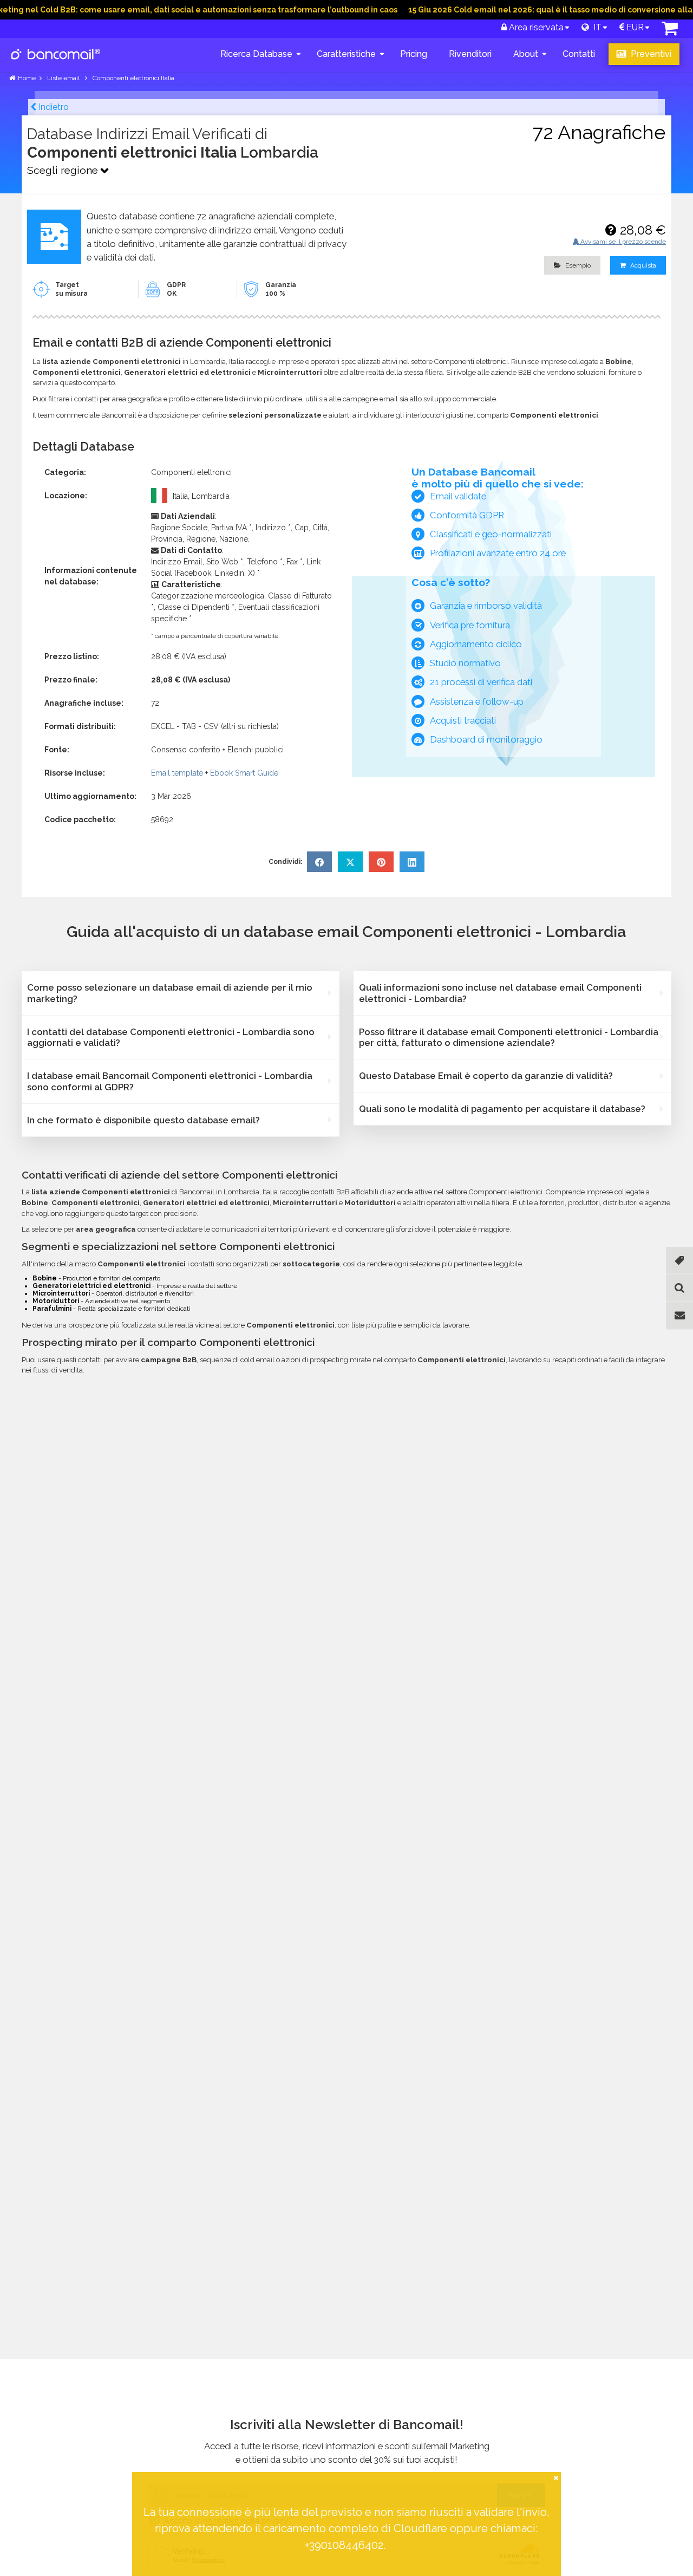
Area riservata (535, 27)
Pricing (414, 54)
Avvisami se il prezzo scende (622, 242)
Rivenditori (470, 54)
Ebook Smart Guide (244, 773)
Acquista (642, 265)
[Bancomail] (56, 63)
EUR (634, 27)
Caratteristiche (346, 54)
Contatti (579, 54)
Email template (177, 773)
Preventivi (650, 54)
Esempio (577, 265)
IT (595, 27)
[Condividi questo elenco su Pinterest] (381, 862)
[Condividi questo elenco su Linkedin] (412, 862)
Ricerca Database (256, 54)
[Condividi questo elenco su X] (350, 862)
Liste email (64, 78)
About (526, 54)
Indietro (53, 107)
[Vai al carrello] (670, 31)
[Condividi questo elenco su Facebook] (319, 862)
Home (27, 78)
